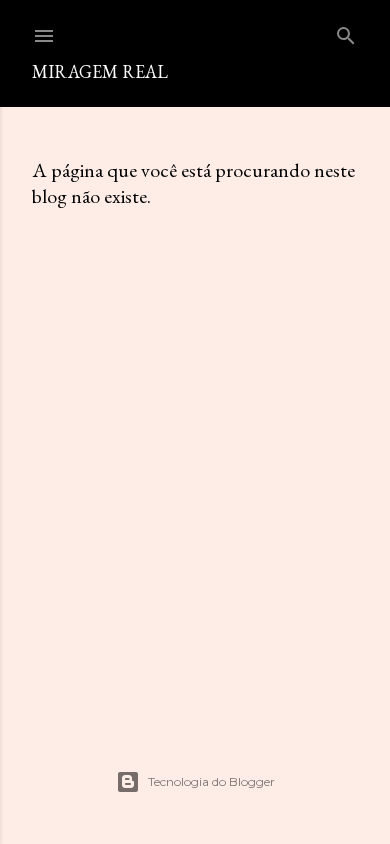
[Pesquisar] (346, 31)
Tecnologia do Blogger (211, 781)
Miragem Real (100, 71)
